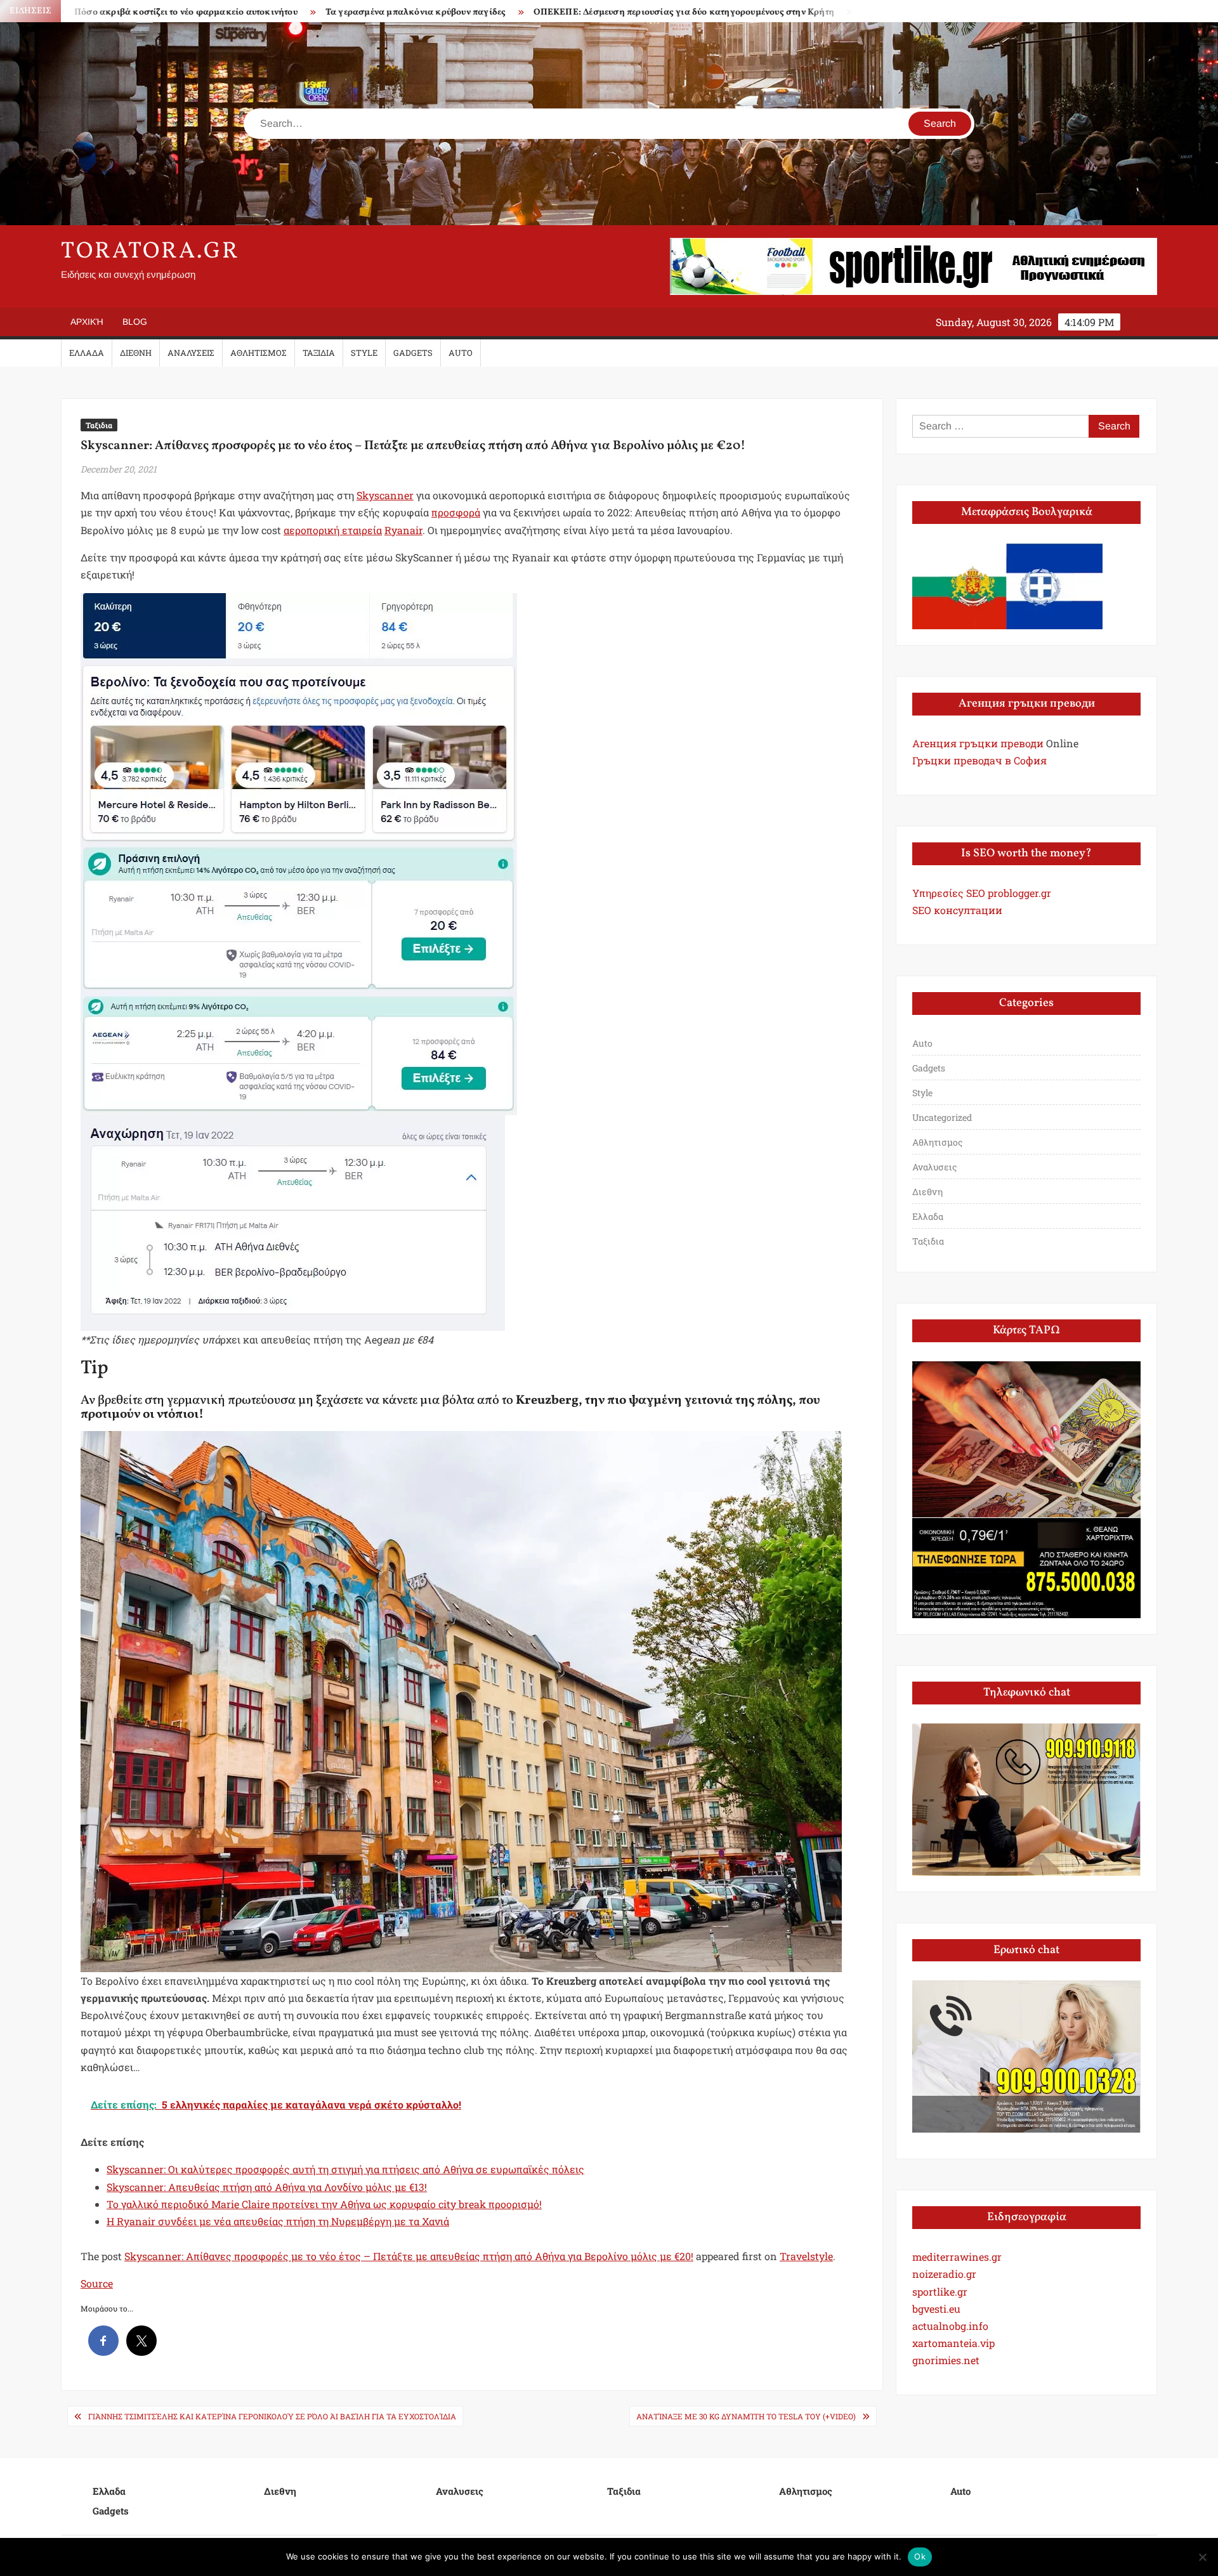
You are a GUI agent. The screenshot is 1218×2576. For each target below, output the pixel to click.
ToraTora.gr (150, 252)
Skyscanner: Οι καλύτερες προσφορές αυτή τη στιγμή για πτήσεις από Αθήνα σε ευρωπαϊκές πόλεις (345, 2169)
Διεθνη (136, 353)
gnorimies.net (946, 2360)
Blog (135, 322)
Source (97, 2283)
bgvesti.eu (936, 2309)
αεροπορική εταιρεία (333, 530)
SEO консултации (957, 910)
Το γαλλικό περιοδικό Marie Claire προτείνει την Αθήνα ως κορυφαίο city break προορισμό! (324, 2204)
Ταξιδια (319, 353)
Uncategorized (942, 1117)
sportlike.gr (940, 2292)
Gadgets (413, 353)
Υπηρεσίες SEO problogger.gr (982, 893)
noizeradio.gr (944, 2274)
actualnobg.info (950, 2326)
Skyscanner (385, 495)
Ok (920, 2556)
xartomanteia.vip (953, 2343)
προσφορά (456, 512)
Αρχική (87, 322)
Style (364, 353)
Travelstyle (806, 2256)
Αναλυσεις (191, 353)
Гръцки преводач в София (979, 760)
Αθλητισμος (259, 353)
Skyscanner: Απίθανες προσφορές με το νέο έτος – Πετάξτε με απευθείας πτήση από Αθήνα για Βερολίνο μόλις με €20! (409, 2256)
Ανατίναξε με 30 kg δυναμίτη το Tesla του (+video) (746, 2416)
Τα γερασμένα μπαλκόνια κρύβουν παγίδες (243, 12)
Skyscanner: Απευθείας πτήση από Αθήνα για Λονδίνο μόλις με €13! (267, 2187)
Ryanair (403, 530)
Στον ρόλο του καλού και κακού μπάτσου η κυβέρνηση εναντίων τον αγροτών (850, 12)
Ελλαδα (87, 353)
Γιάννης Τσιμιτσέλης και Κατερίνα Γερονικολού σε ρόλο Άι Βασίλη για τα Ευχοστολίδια (272, 2416)
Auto (461, 353)
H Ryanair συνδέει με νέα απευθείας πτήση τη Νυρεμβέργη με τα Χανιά (278, 2221)
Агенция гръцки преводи (978, 743)
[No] (1202, 2557)
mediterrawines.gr (957, 2257)
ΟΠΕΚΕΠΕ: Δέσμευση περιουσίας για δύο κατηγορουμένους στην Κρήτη (512, 12)
